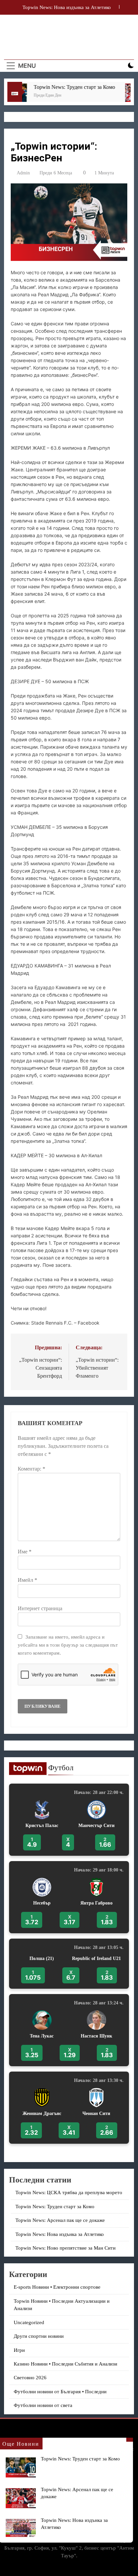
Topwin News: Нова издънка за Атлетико (60, 2234)
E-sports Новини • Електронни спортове (57, 2287)
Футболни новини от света (43, 2405)
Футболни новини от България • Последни (60, 2392)
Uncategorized (29, 2322)
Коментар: (31, 1469)
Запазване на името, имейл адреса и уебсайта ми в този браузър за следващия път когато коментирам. (68, 1645)
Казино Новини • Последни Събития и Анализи (65, 2364)
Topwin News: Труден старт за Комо (65, 87)
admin (23, 173)
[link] (69, 1820)
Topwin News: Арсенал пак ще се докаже (60, 2220)
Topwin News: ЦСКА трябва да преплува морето (66, 8)
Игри (19, 2350)
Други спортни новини (39, 2336)
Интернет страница (40, 1608)
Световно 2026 (30, 2378)
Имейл (27, 1580)
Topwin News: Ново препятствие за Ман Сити (65, 2248)
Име (25, 1552)
